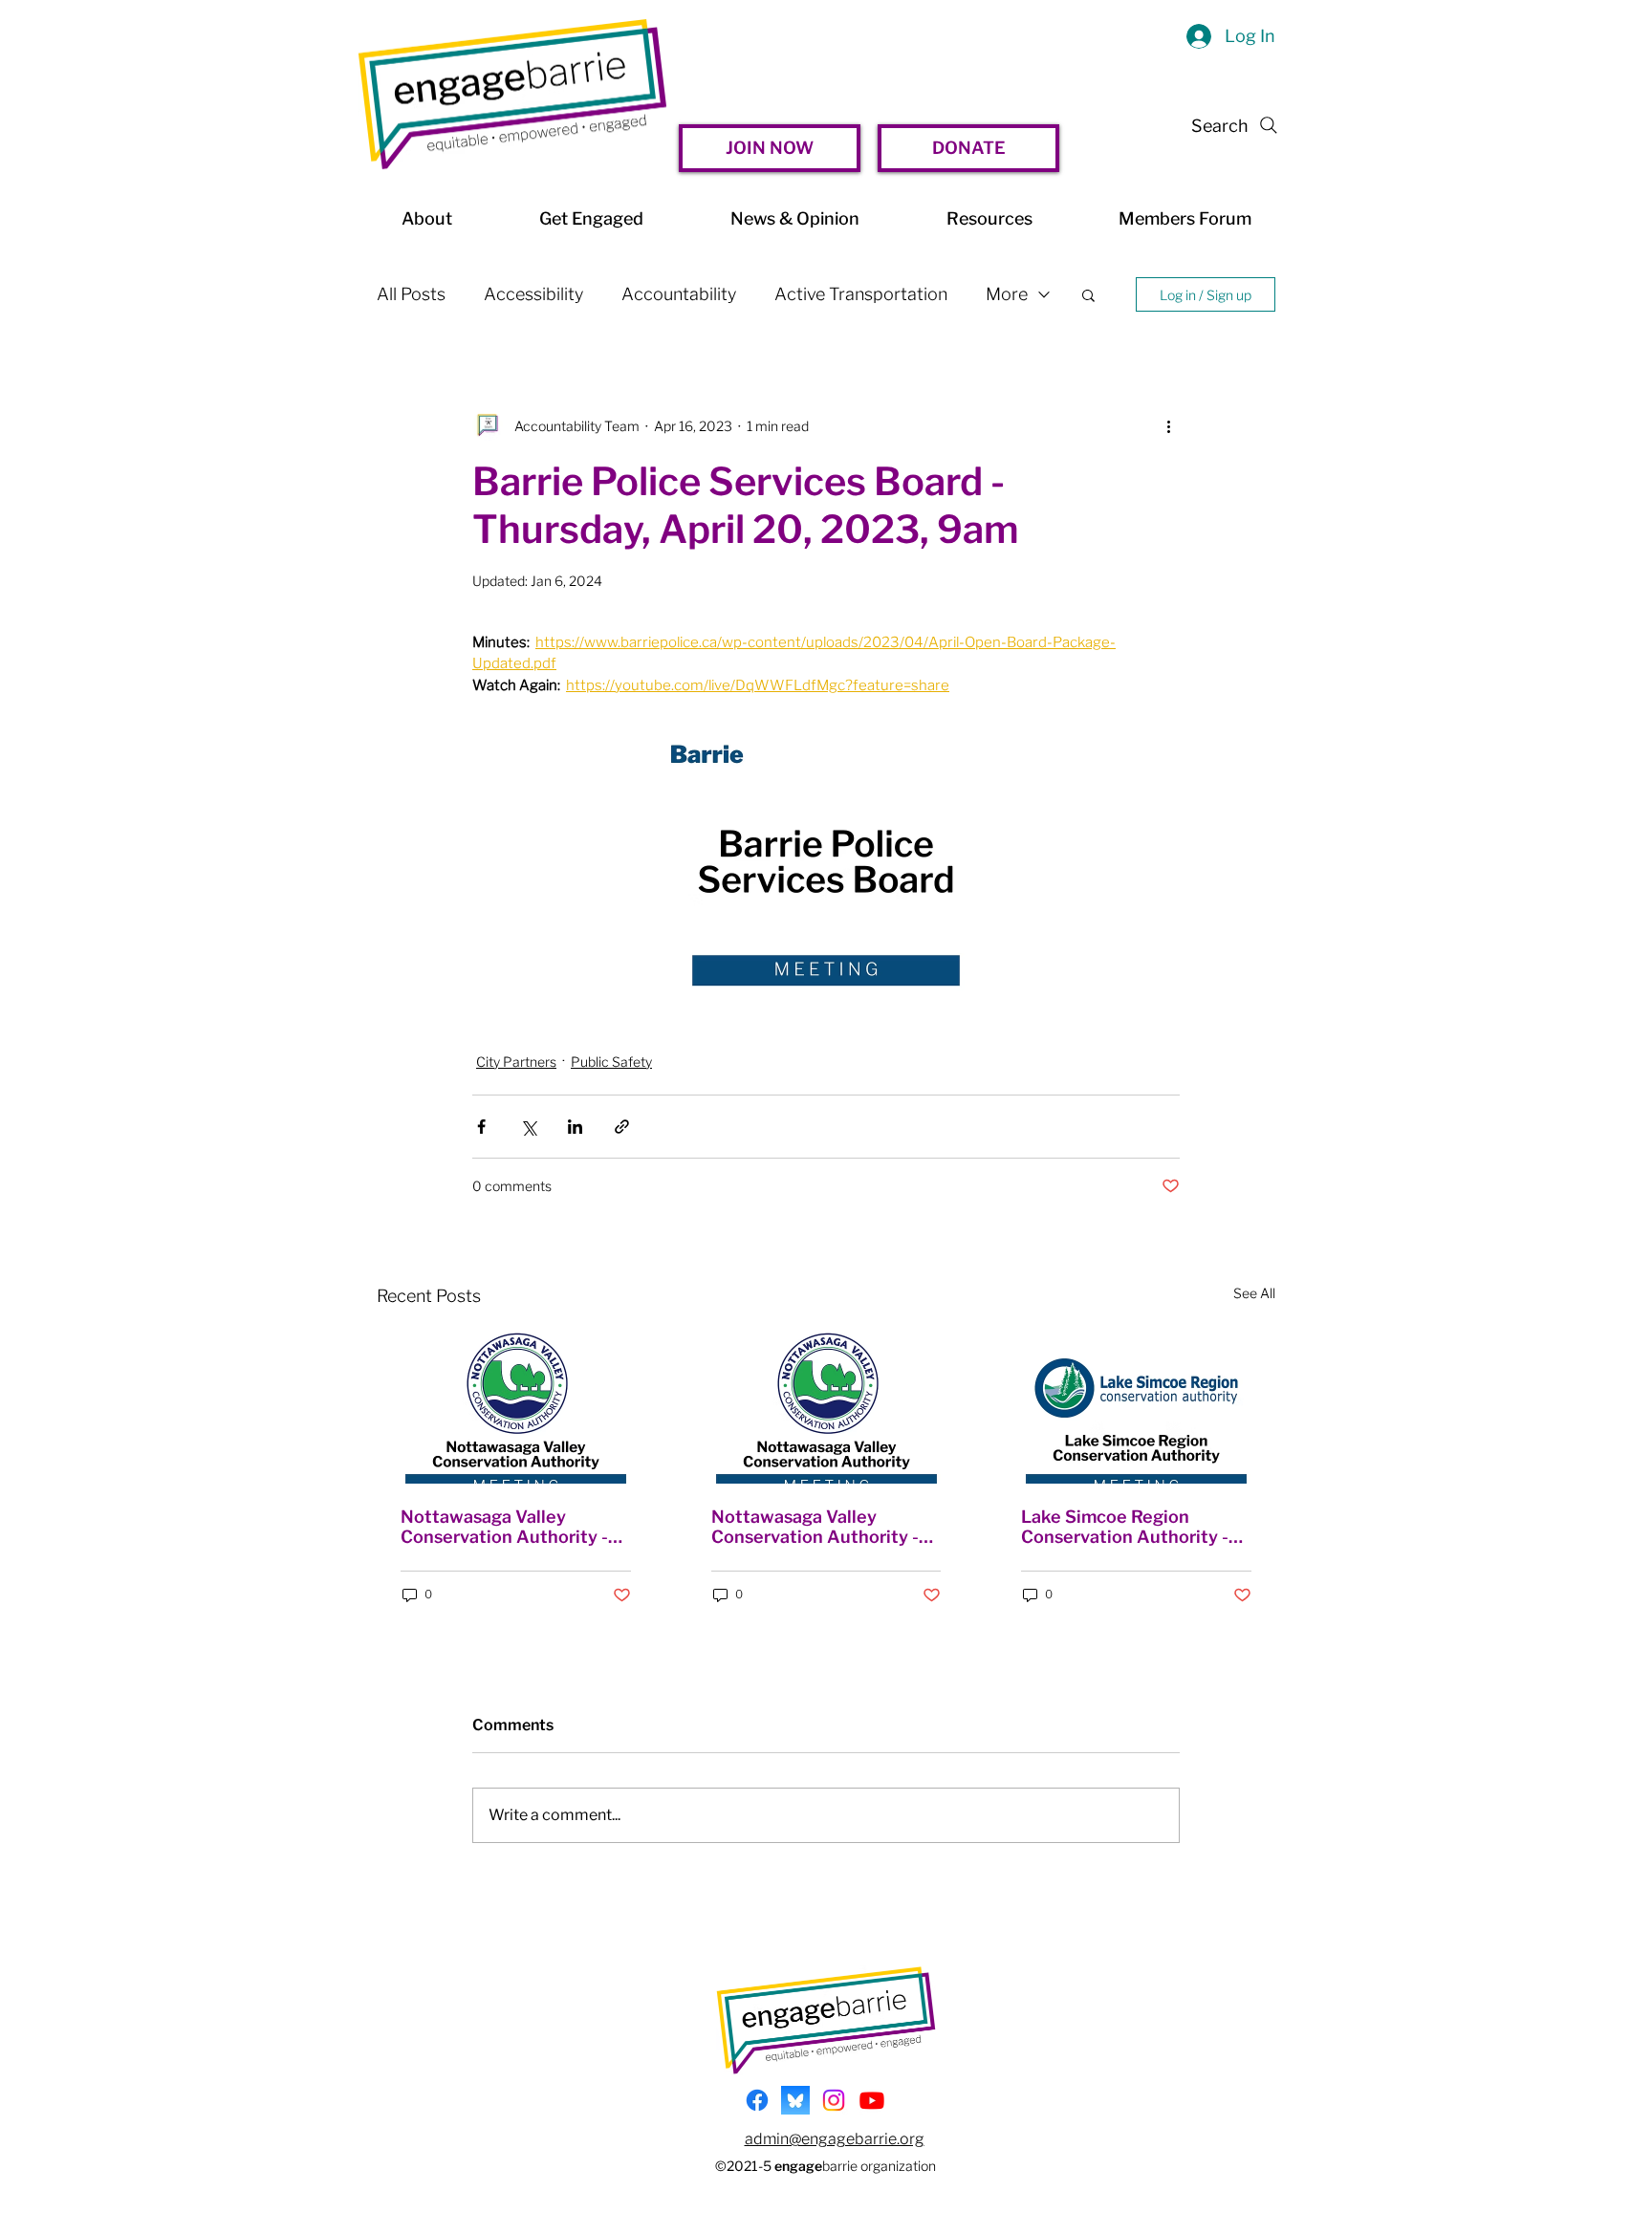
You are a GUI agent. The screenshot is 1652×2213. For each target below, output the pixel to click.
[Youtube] (872, 2100)
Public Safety (611, 1062)
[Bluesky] (795, 2100)
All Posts (411, 294)
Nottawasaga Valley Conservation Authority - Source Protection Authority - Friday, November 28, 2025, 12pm (819, 1527)
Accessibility (533, 294)
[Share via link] (622, 1127)
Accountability (679, 294)
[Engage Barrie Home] (512, 94)
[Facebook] (757, 2100)
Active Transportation (861, 294)
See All (1254, 1293)
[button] (1088, 294)
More (1007, 294)
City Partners (516, 1062)
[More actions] (1168, 425)
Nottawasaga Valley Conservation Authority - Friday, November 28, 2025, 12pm (513, 1527)
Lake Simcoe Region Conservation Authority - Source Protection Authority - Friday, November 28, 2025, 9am (1125, 1527)
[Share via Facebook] (481, 1127)
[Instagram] (834, 2100)
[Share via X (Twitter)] (528, 1127)
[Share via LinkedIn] (575, 1127)
